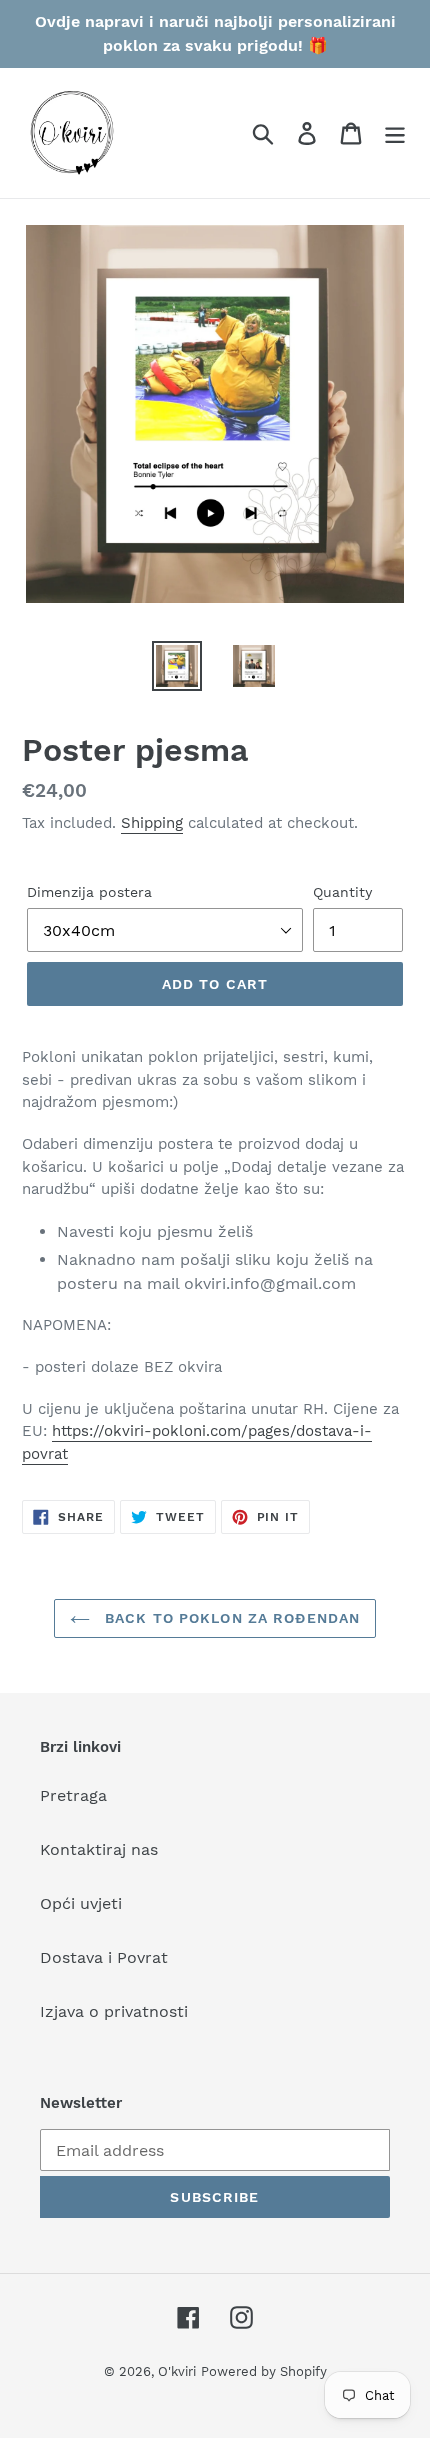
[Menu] (395, 133)
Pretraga (73, 1795)
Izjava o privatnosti (114, 2011)
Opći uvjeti (81, 1903)
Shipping (152, 823)
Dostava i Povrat (104, 1957)
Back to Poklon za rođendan (230, 1618)
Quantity (342, 892)
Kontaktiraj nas (99, 1849)
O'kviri (177, 2371)
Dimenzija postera (89, 892)
